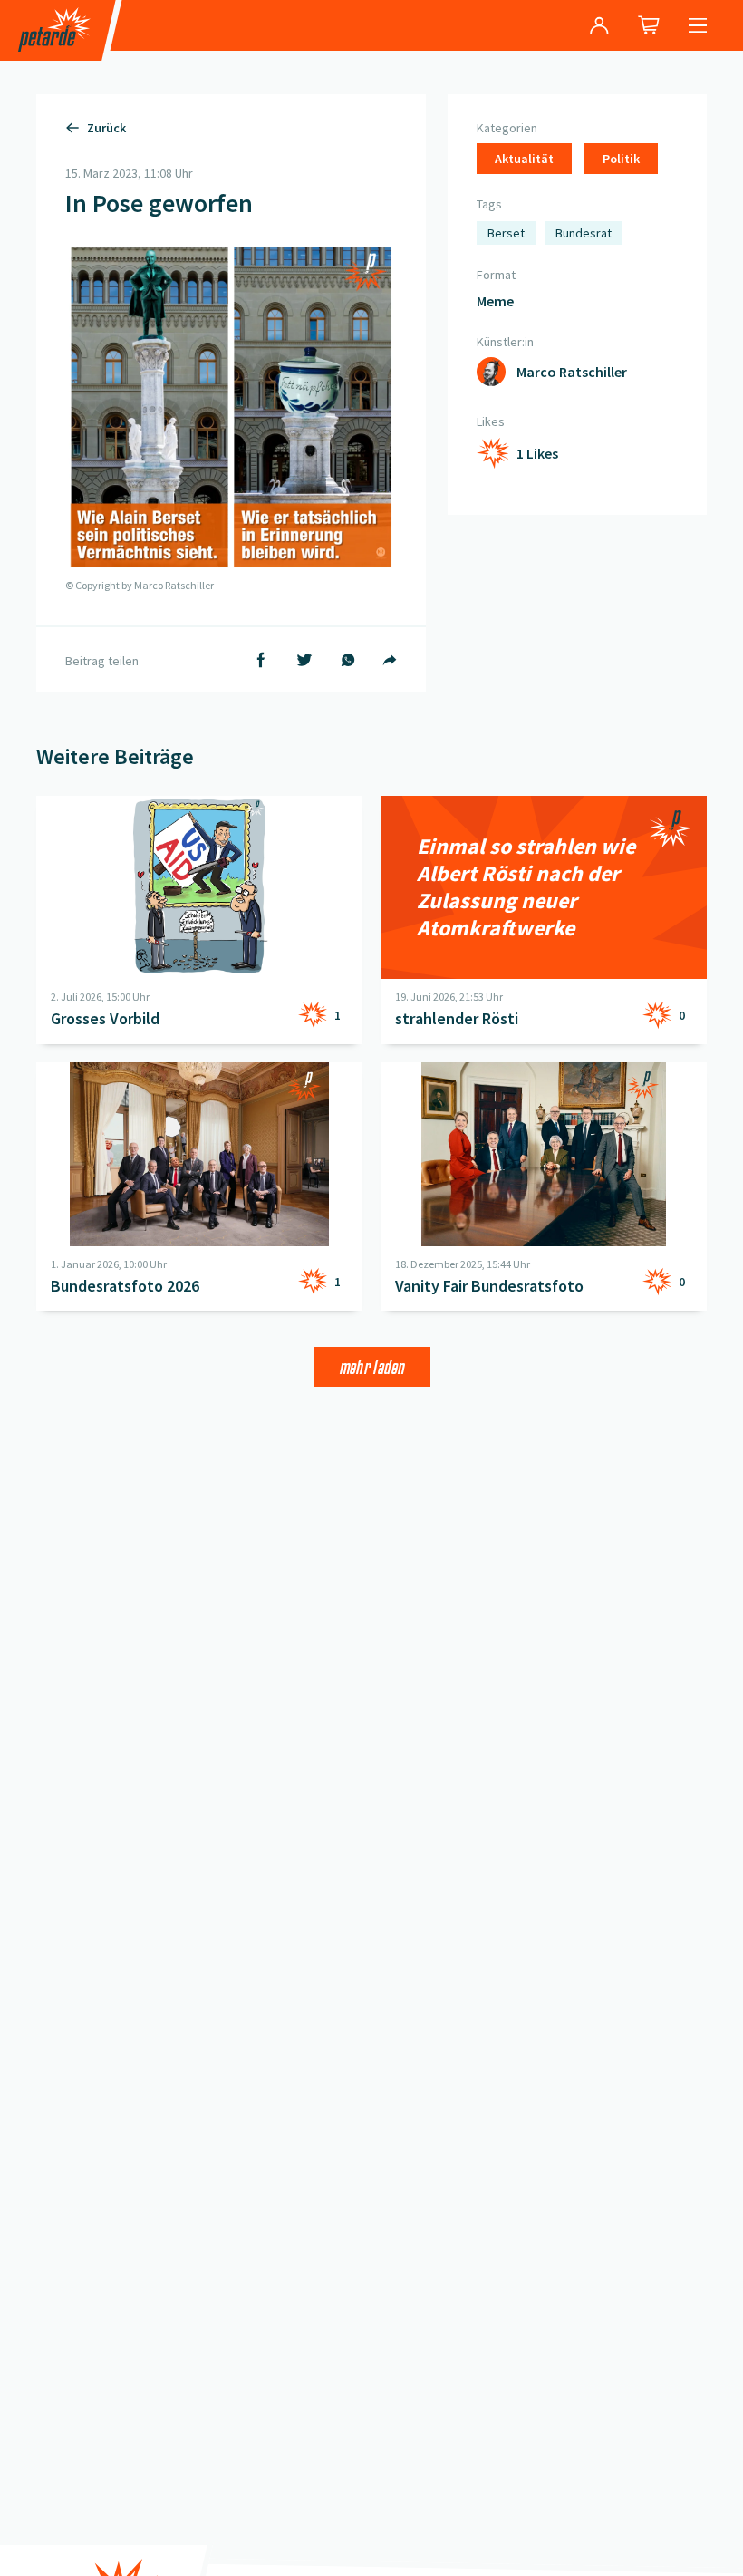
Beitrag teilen (102, 661)
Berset (506, 233)
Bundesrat (584, 233)
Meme (495, 301)
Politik (621, 159)
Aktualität (524, 159)
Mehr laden (372, 1367)
